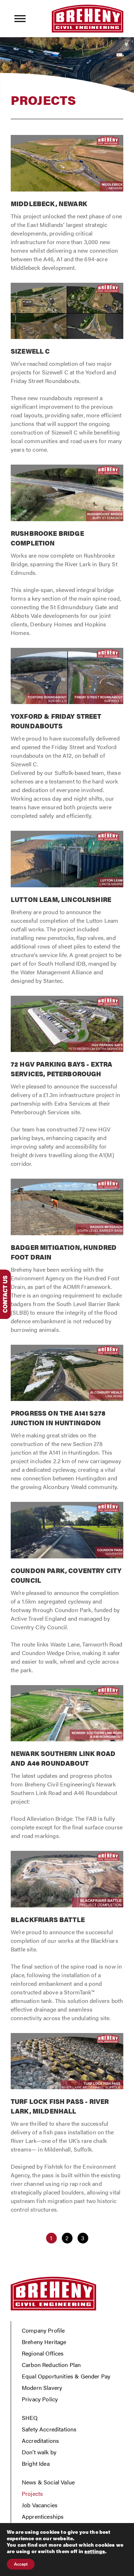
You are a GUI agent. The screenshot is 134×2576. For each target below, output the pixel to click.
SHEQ (30, 2418)
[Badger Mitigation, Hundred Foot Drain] (67, 1260)
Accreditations (40, 2441)
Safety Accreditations (49, 2429)
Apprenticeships (43, 2516)
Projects (32, 2493)
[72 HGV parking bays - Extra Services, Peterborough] (67, 1086)
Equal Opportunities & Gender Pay (66, 2376)
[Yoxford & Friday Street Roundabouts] (67, 738)
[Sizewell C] (67, 372)
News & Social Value (48, 2482)
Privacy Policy (40, 2399)
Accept (21, 2564)
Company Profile (43, 2330)
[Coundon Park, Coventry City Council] (67, 1592)
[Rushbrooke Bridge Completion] (67, 554)
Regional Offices (43, 2353)
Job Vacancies (40, 2505)
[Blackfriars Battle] (67, 1940)
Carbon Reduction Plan (51, 2365)
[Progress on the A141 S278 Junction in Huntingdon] (67, 1422)
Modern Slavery (42, 2388)
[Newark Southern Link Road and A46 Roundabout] (67, 1766)
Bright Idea (36, 2463)
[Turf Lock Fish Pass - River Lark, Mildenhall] (67, 2127)
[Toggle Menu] (20, 18)
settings (95, 2551)
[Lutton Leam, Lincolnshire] (67, 911)
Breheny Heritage (44, 2342)
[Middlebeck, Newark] (67, 207)
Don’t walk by (39, 2452)
